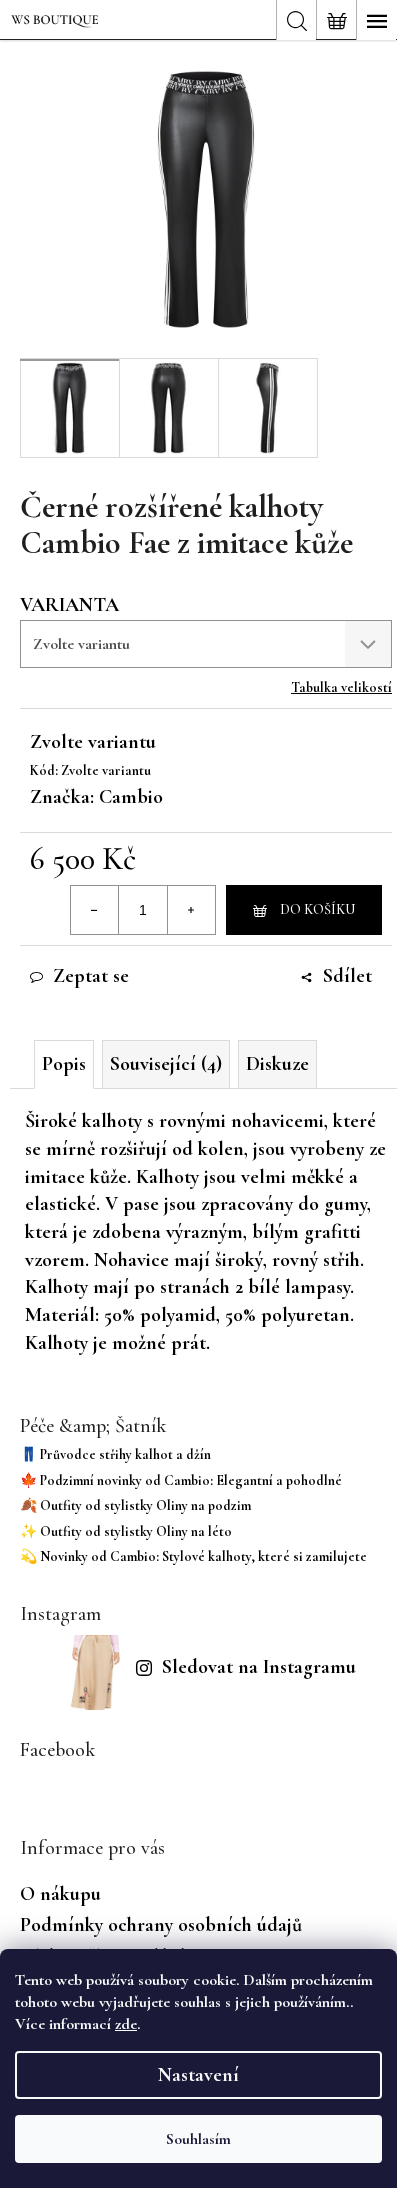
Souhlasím (198, 2139)
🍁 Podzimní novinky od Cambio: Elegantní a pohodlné (181, 1480)
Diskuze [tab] (277, 1064)
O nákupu (60, 1894)
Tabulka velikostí (341, 687)
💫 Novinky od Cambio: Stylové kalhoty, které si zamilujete (193, 1556)
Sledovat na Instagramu (259, 1667)
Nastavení (198, 2075)
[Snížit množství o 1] (95, 910)
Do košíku (317, 909)
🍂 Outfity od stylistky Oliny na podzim (135, 1505)
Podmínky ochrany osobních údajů (161, 1925)
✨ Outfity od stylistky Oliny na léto (126, 1531)
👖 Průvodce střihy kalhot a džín (115, 1454)
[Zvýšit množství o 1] (191, 910)
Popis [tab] (64, 1064)
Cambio (131, 797)
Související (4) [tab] (166, 1064)
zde (126, 2024)
